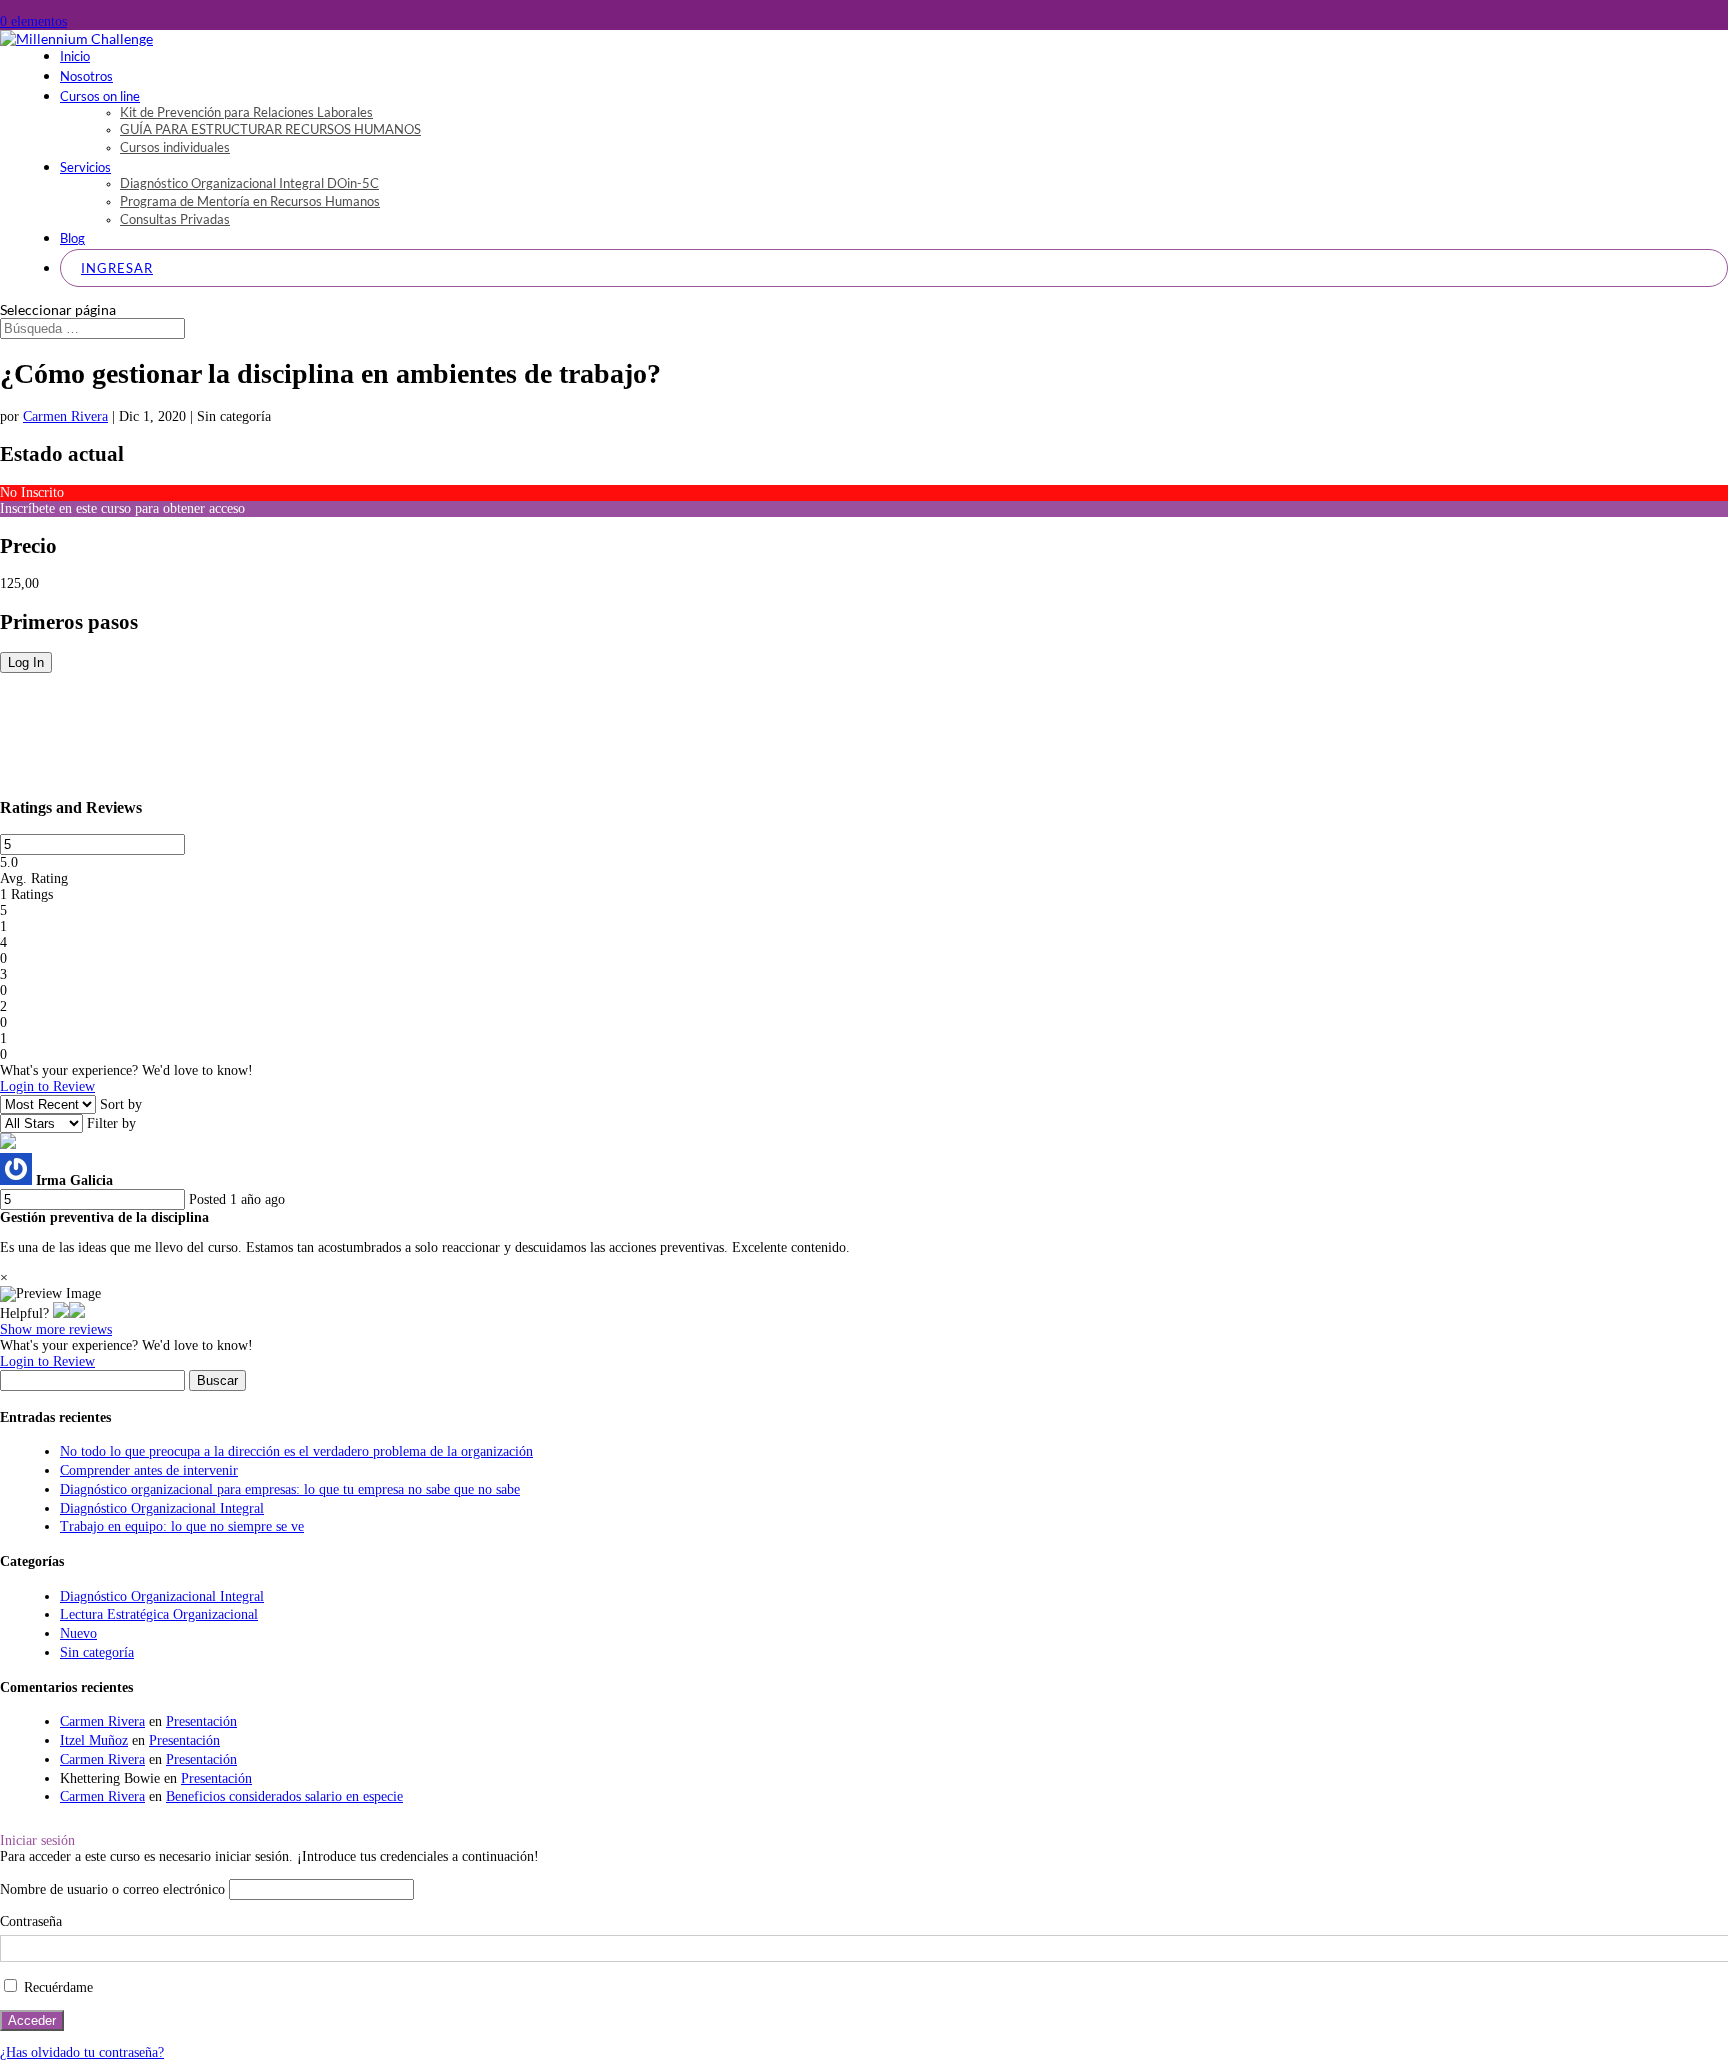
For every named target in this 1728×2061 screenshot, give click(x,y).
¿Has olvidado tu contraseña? (82, 2052)
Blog (72, 238)
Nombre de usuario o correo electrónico (112, 1889)
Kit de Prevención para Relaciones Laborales (246, 112)
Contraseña (31, 1921)
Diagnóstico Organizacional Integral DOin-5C (249, 183)
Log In (26, 662)
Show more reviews (56, 1329)
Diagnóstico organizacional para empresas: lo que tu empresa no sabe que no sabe (290, 1489)
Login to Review (47, 1086)
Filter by (111, 1123)
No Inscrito (32, 492)
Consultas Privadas (175, 219)
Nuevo (78, 1633)
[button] (61, 1313)
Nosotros (86, 76)
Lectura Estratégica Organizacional (159, 1614)
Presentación (201, 1721)
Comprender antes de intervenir (149, 1470)
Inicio (75, 56)
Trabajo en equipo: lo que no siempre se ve (182, 1526)
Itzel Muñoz (94, 1740)
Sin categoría (97, 1652)
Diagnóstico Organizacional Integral (162, 1508)
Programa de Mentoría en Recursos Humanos (250, 201)
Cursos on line (100, 96)
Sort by (121, 1104)
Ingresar (117, 268)
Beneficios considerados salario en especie (284, 1796)
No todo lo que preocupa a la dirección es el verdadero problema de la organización (296, 1451)
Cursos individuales (175, 147)
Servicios (85, 167)
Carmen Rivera (65, 416)
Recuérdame (56, 1987)
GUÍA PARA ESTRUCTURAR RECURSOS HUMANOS (270, 129)
